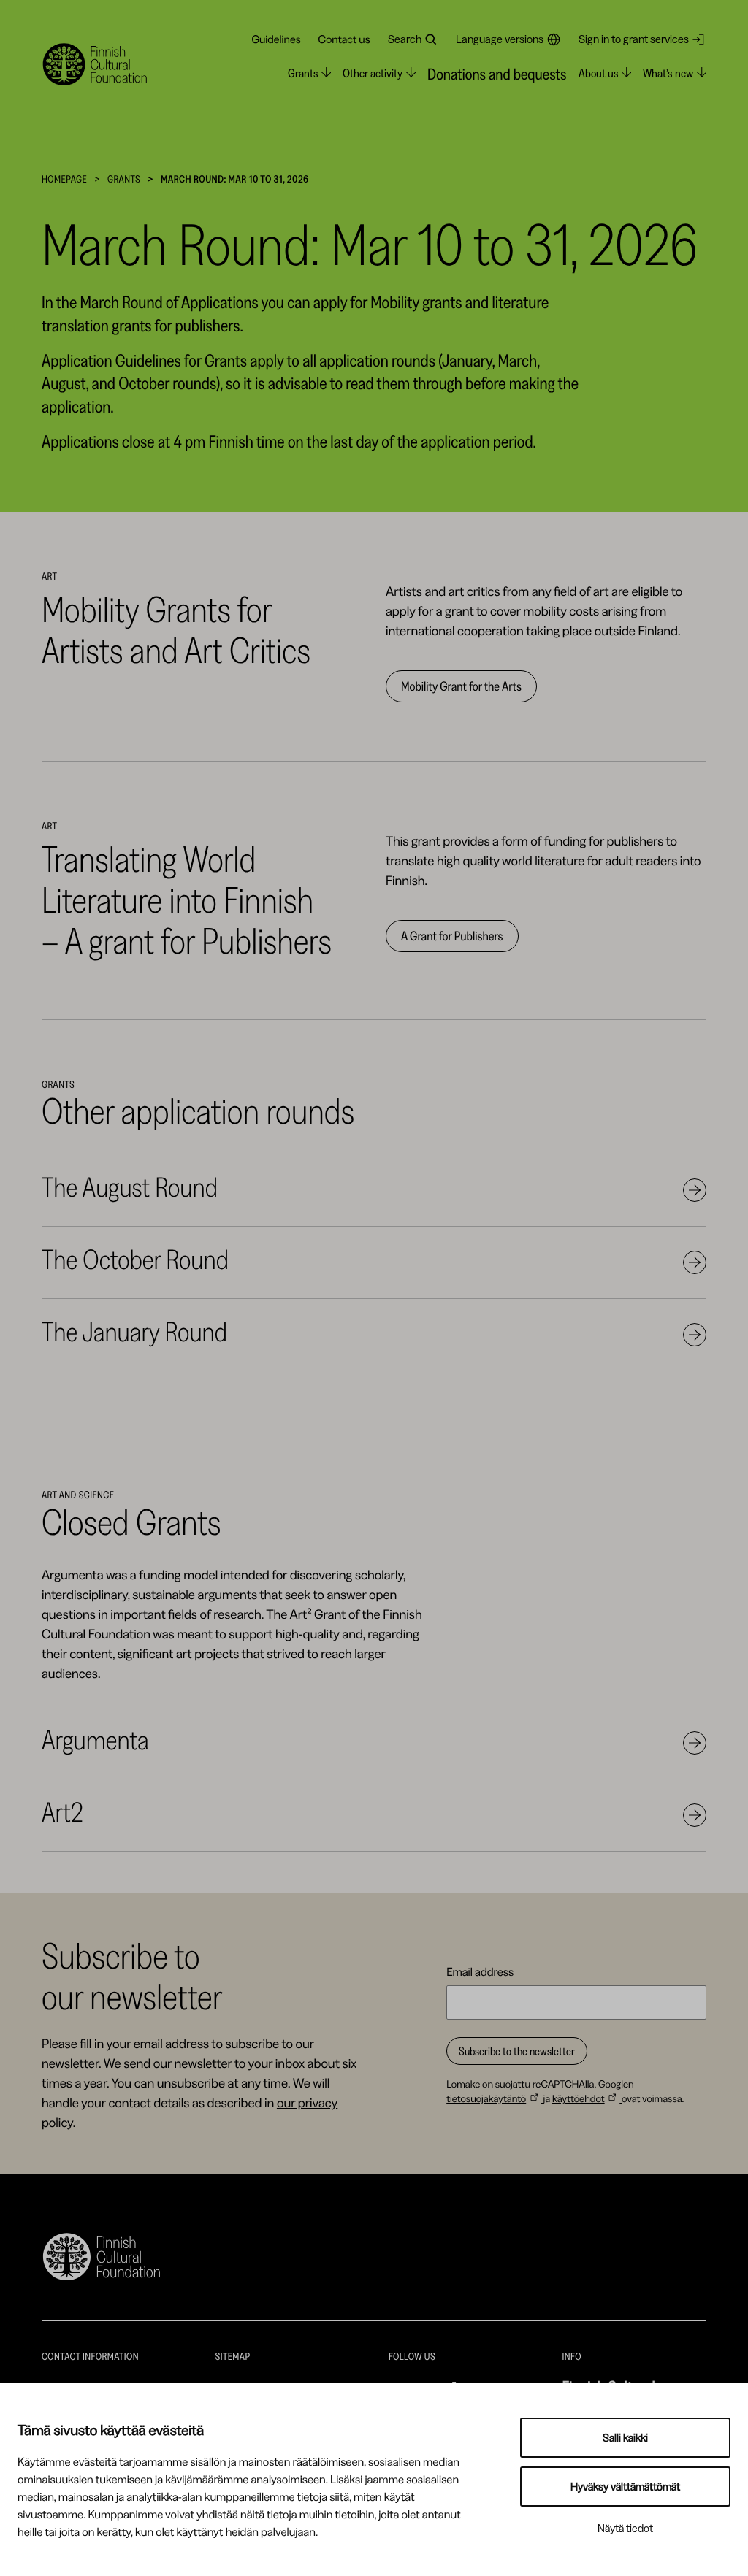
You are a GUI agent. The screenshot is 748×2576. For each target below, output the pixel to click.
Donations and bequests (497, 74)
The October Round (135, 1260)
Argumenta (95, 1740)
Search (405, 39)
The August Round (130, 1187)
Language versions (500, 39)
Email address (480, 1971)
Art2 (62, 1812)
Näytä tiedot (625, 2528)
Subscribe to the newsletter (517, 2051)
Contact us (344, 39)
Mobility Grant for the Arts (461, 686)
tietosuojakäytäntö (486, 2098)
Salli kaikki (625, 2438)
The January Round (134, 1332)
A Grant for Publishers (452, 936)
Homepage (64, 179)
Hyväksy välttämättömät (625, 2487)
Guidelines (276, 39)
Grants (124, 179)
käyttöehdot (579, 2098)
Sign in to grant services (634, 39)
